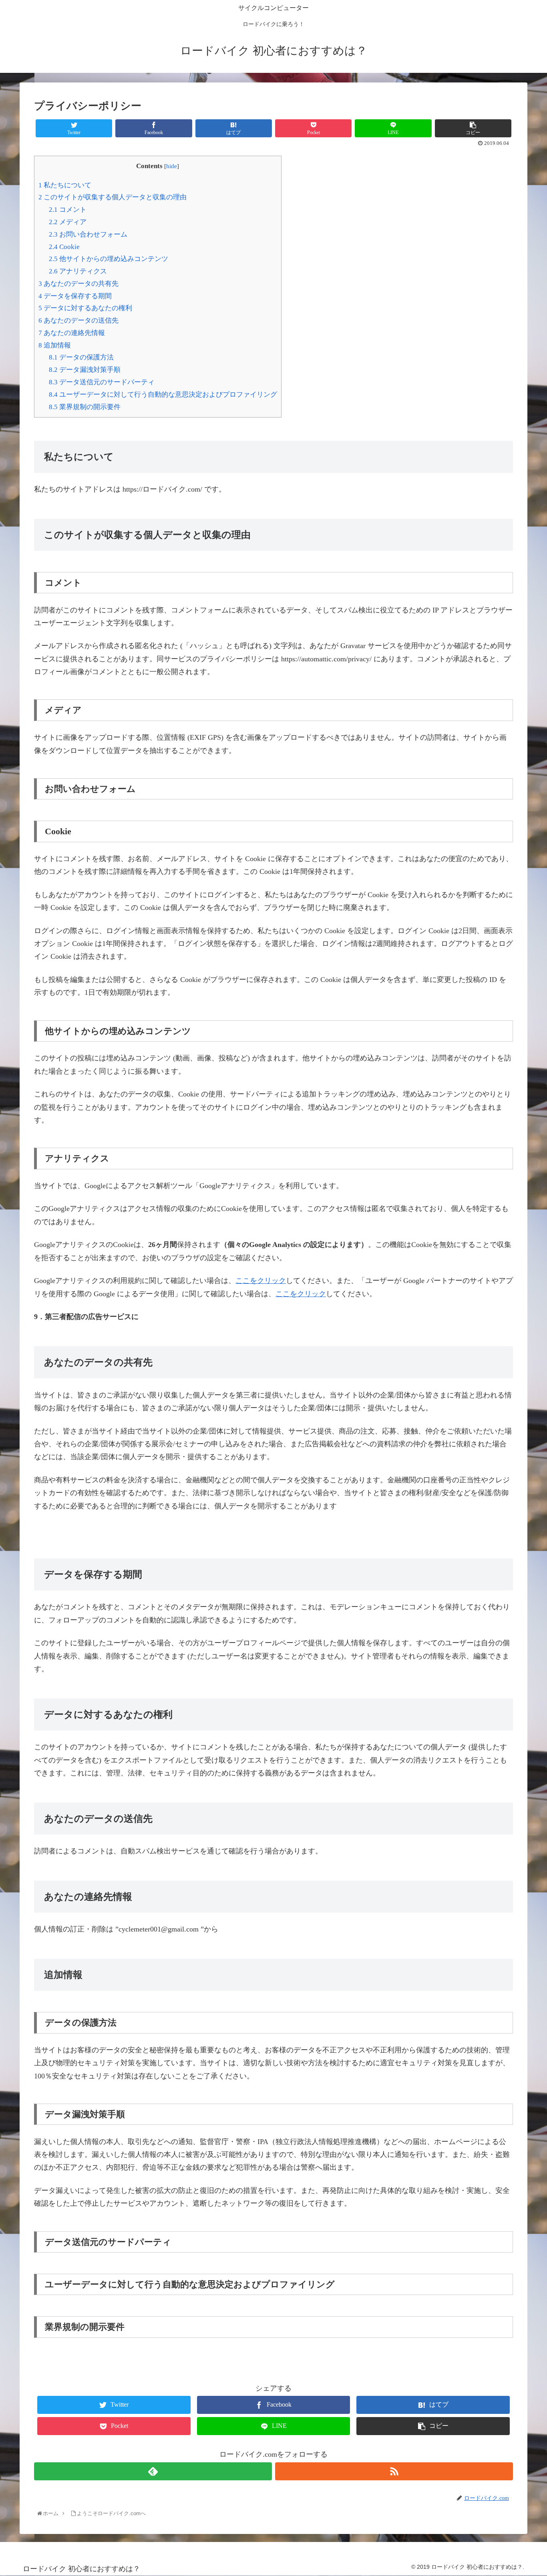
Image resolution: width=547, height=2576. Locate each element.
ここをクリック (261, 1281)
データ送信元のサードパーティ (102, 382)
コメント (68, 210)
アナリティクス (78, 271)
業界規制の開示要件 (85, 407)
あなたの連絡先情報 (72, 333)
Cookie (64, 247)
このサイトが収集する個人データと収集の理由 (113, 197)
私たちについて (65, 185)
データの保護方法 (81, 357)
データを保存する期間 (75, 296)
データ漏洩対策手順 (85, 370)
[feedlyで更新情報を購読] (153, 2471)
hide (172, 166)
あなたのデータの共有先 (78, 284)
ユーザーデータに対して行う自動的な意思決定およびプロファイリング (163, 395)
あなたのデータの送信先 (78, 320)
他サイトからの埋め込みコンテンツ (109, 259)
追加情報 (55, 345)
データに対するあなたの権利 (85, 308)
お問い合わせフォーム (88, 234)
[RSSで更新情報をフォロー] (394, 2471)
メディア (68, 222)
